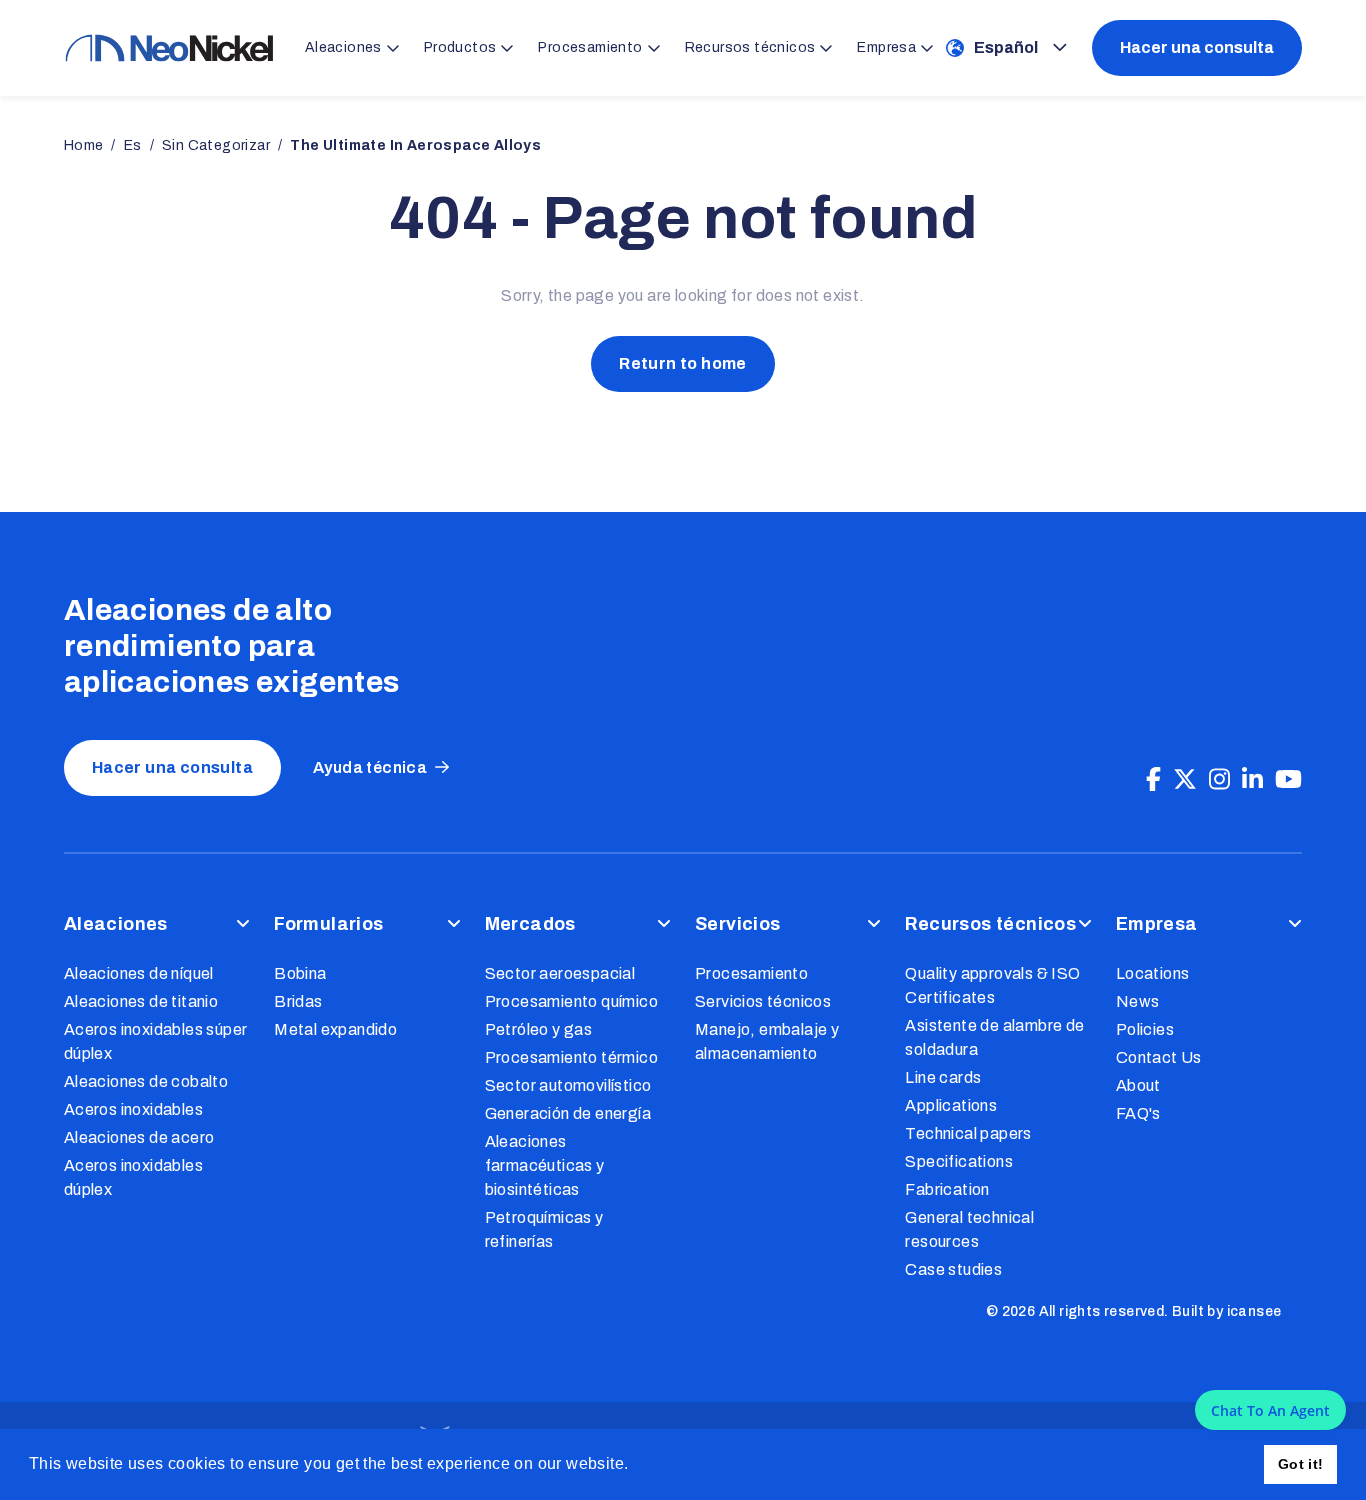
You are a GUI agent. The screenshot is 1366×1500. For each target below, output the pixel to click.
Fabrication (947, 1189)
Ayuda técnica (370, 767)
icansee (1254, 1311)
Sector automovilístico (568, 1085)
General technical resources (969, 1229)
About (1138, 1085)
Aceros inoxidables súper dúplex (156, 1041)
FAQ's (1138, 1113)
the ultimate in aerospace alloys (415, 145)
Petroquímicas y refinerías (544, 1229)
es (133, 145)
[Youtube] (1288, 780)
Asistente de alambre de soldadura (994, 1037)
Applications (951, 1105)
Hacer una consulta (1197, 47)
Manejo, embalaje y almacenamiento (767, 1041)
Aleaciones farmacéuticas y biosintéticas (545, 1165)
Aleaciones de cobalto (146, 1081)
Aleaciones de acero (139, 1137)
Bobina (300, 973)
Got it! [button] (1301, 1464)
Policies (1145, 1029)
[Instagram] (1219, 780)
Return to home (683, 363)
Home (84, 145)
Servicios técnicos (763, 1001)
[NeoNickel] (169, 48)
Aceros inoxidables (133, 1109)
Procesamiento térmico (571, 1057)
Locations (1153, 973)
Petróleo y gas (539, 1029)
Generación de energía (568, 1113)
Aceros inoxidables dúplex (133, 1177)
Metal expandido (335, 1029)
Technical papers (968, 1133)
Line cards (943, 1077)
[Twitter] (1185, 780)
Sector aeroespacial (560, 973)
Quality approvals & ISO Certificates (992, 985)
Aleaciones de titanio (141, 1001)
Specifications (959, 1161)
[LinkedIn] (1252, 780)
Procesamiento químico (571, 1001)
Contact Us (1159, 1057)
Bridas (298, 1001)
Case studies (953, 1269)
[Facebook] (1153, 780)
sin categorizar (216, 145)
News (1138, 1001)
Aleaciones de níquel (139, 973)
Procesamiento (751, 973)
